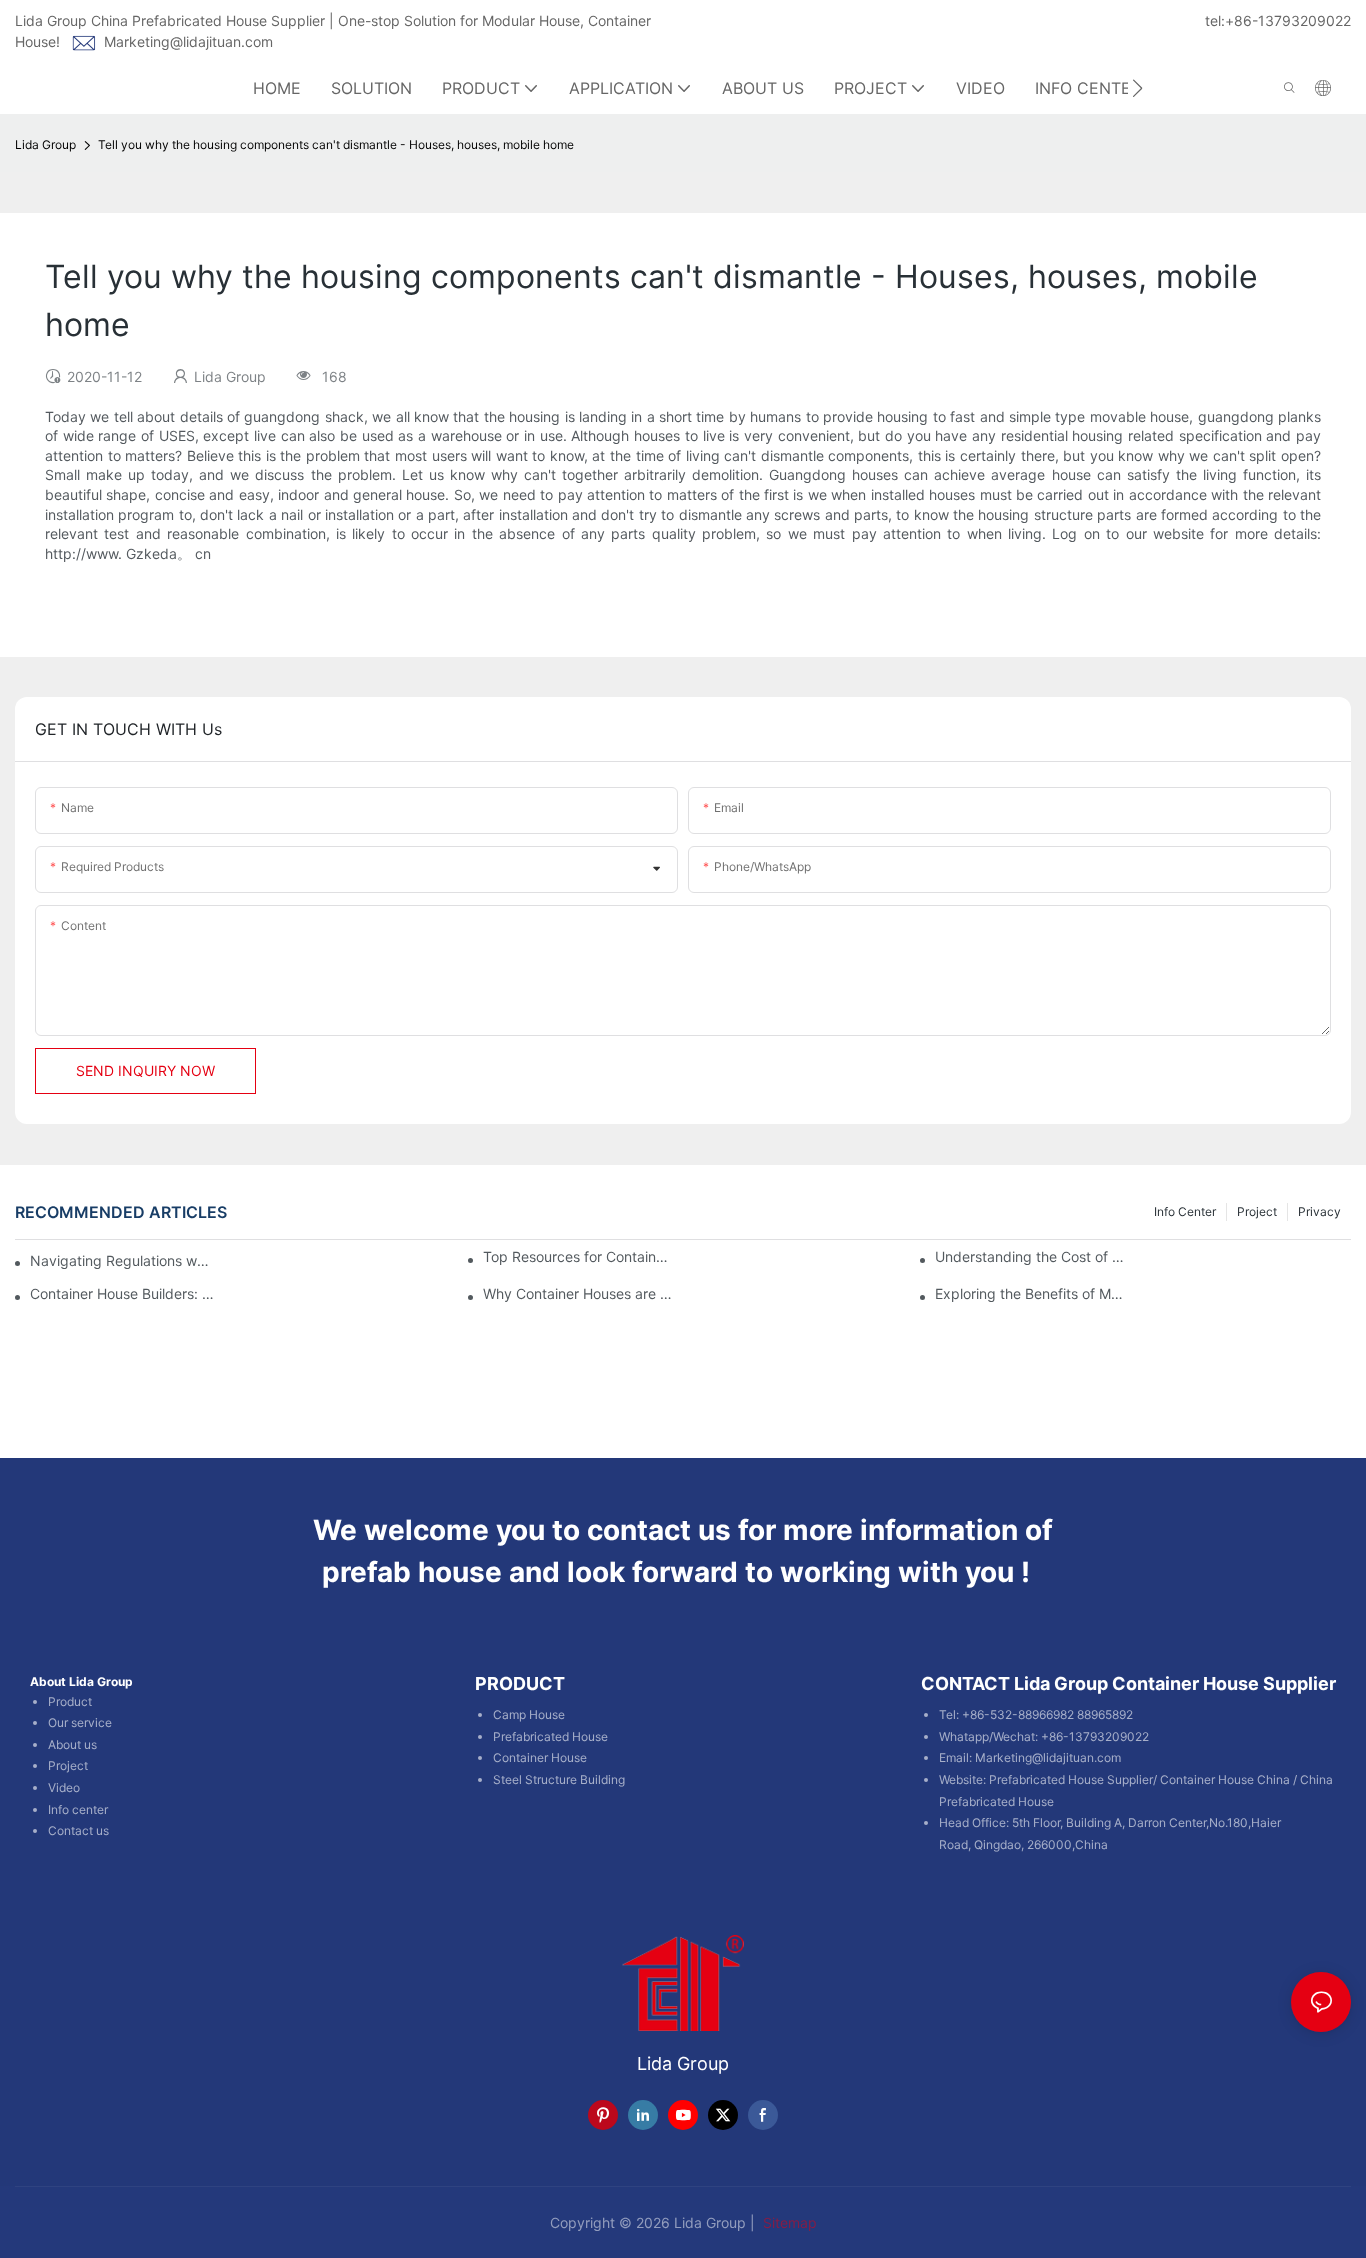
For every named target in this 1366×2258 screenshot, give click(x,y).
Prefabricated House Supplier (1071, 1779)
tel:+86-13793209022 (1278, 20)
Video (64, 1787)
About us (72, 1744)
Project (1257, 1211)
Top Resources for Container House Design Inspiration (577, 1257)
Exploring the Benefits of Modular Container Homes (1029, 1294)
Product (70, 1701)
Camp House (529, 1714)
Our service (80, 1722)
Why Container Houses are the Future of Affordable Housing (577, 1294)
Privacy (1319, 1211)
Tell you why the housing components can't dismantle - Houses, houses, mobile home (336, 144)
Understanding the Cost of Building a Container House (1029, 1257)
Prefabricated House (550, 1736)
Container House (540, 1757)
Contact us (78, 1830)
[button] (1137, 88)
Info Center (1185, 1211)
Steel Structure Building (559, 1779)
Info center (78, 1809)
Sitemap (788, 2222)
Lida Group (45, 144)
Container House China (1225, 1779)
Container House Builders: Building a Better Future (124, 1294)
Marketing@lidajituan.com (188, 41)
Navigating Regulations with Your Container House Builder (120, 1260)
